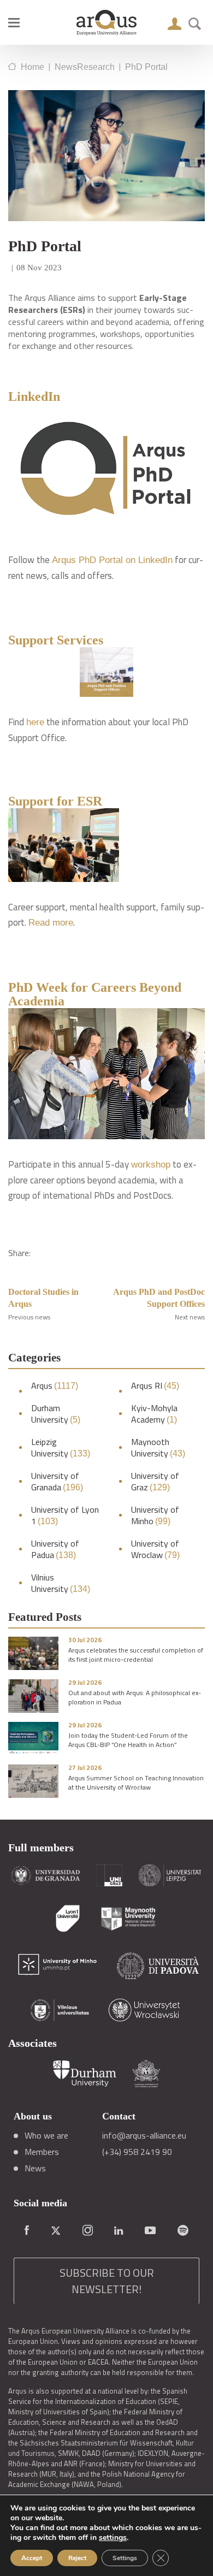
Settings (125, 2558)
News (35, 2168)
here (35, 722)
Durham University (56, 1414)
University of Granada (57, 1482)
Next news (190, 1317)
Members (42, 2152)
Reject (77, 2558)
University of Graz (155, 1482)
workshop (151, 1165)
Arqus (55, 1386)
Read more (51, 923)
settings (113, 2538)
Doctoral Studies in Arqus (43, 1298)
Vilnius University (61, 1583)
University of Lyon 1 (65, 1515)
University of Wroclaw (155, 1549)
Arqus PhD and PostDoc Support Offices (159, 1298)
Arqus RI (155, 1386)
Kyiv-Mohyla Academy (154, 1414)
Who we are (46, 2135)
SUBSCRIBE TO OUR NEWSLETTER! (107, 2281)
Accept (32, 2558)
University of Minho (155, 1515)
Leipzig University (61, 1448)
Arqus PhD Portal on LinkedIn (112, 560)
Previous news (29, 1317)
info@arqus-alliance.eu (144, 2135)
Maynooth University (158, 1448)
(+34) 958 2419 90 (137, 2152)
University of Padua (55, 1549)
